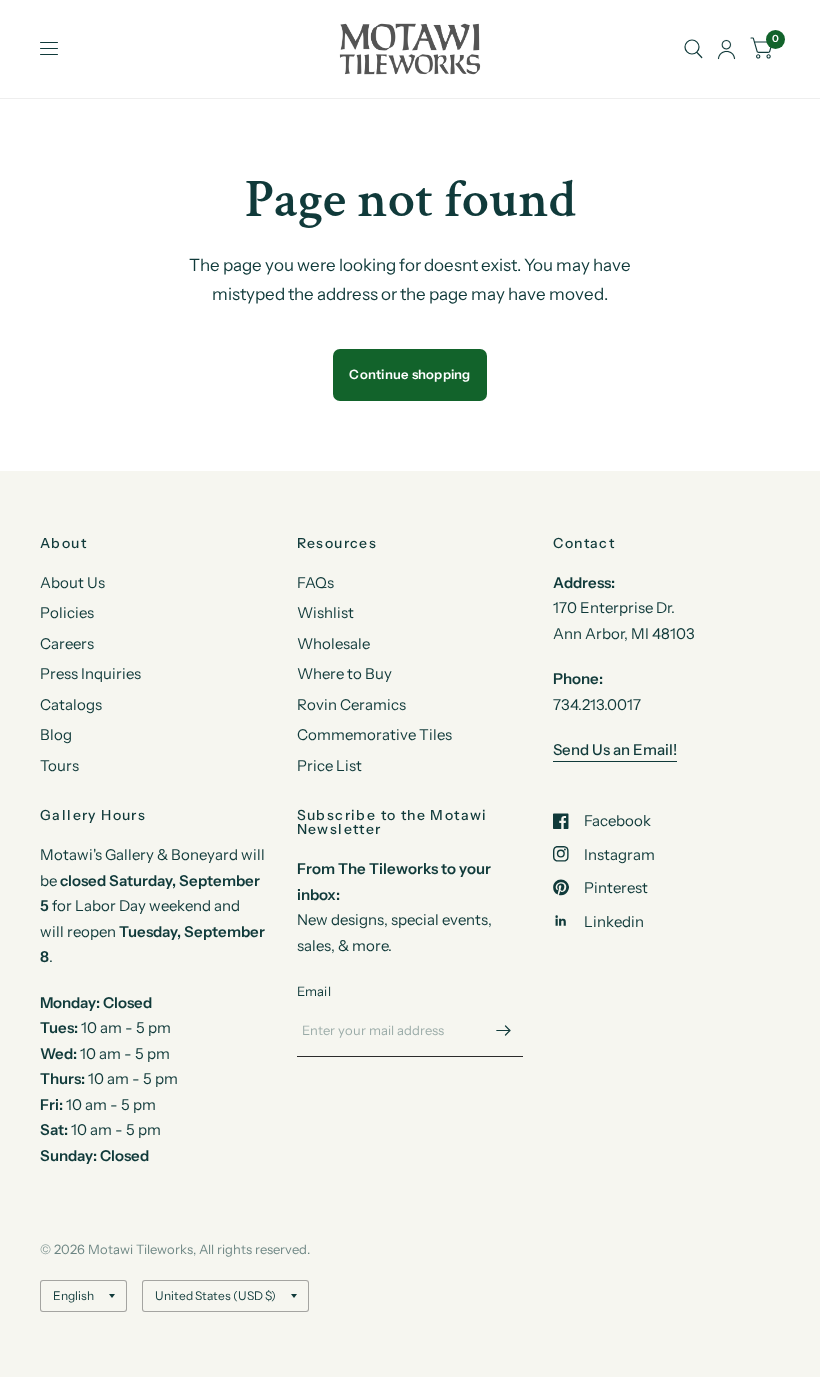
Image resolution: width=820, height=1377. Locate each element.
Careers (67, 643)
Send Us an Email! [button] (615, 749)
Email (314, 991)
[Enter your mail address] (503, 1031)
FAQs (315, 582)
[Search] (693, 49)
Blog (56, 734)
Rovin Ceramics (351, 704)
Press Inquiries (90, 673)
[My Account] (726, 49)
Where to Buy (344, 673)
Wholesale (333, 643)
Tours (59, 765)
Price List (329, 765)
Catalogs (71, 704)
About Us (72, 582)
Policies (67, 612)
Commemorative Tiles (374, 734)
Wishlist (325, 612)
